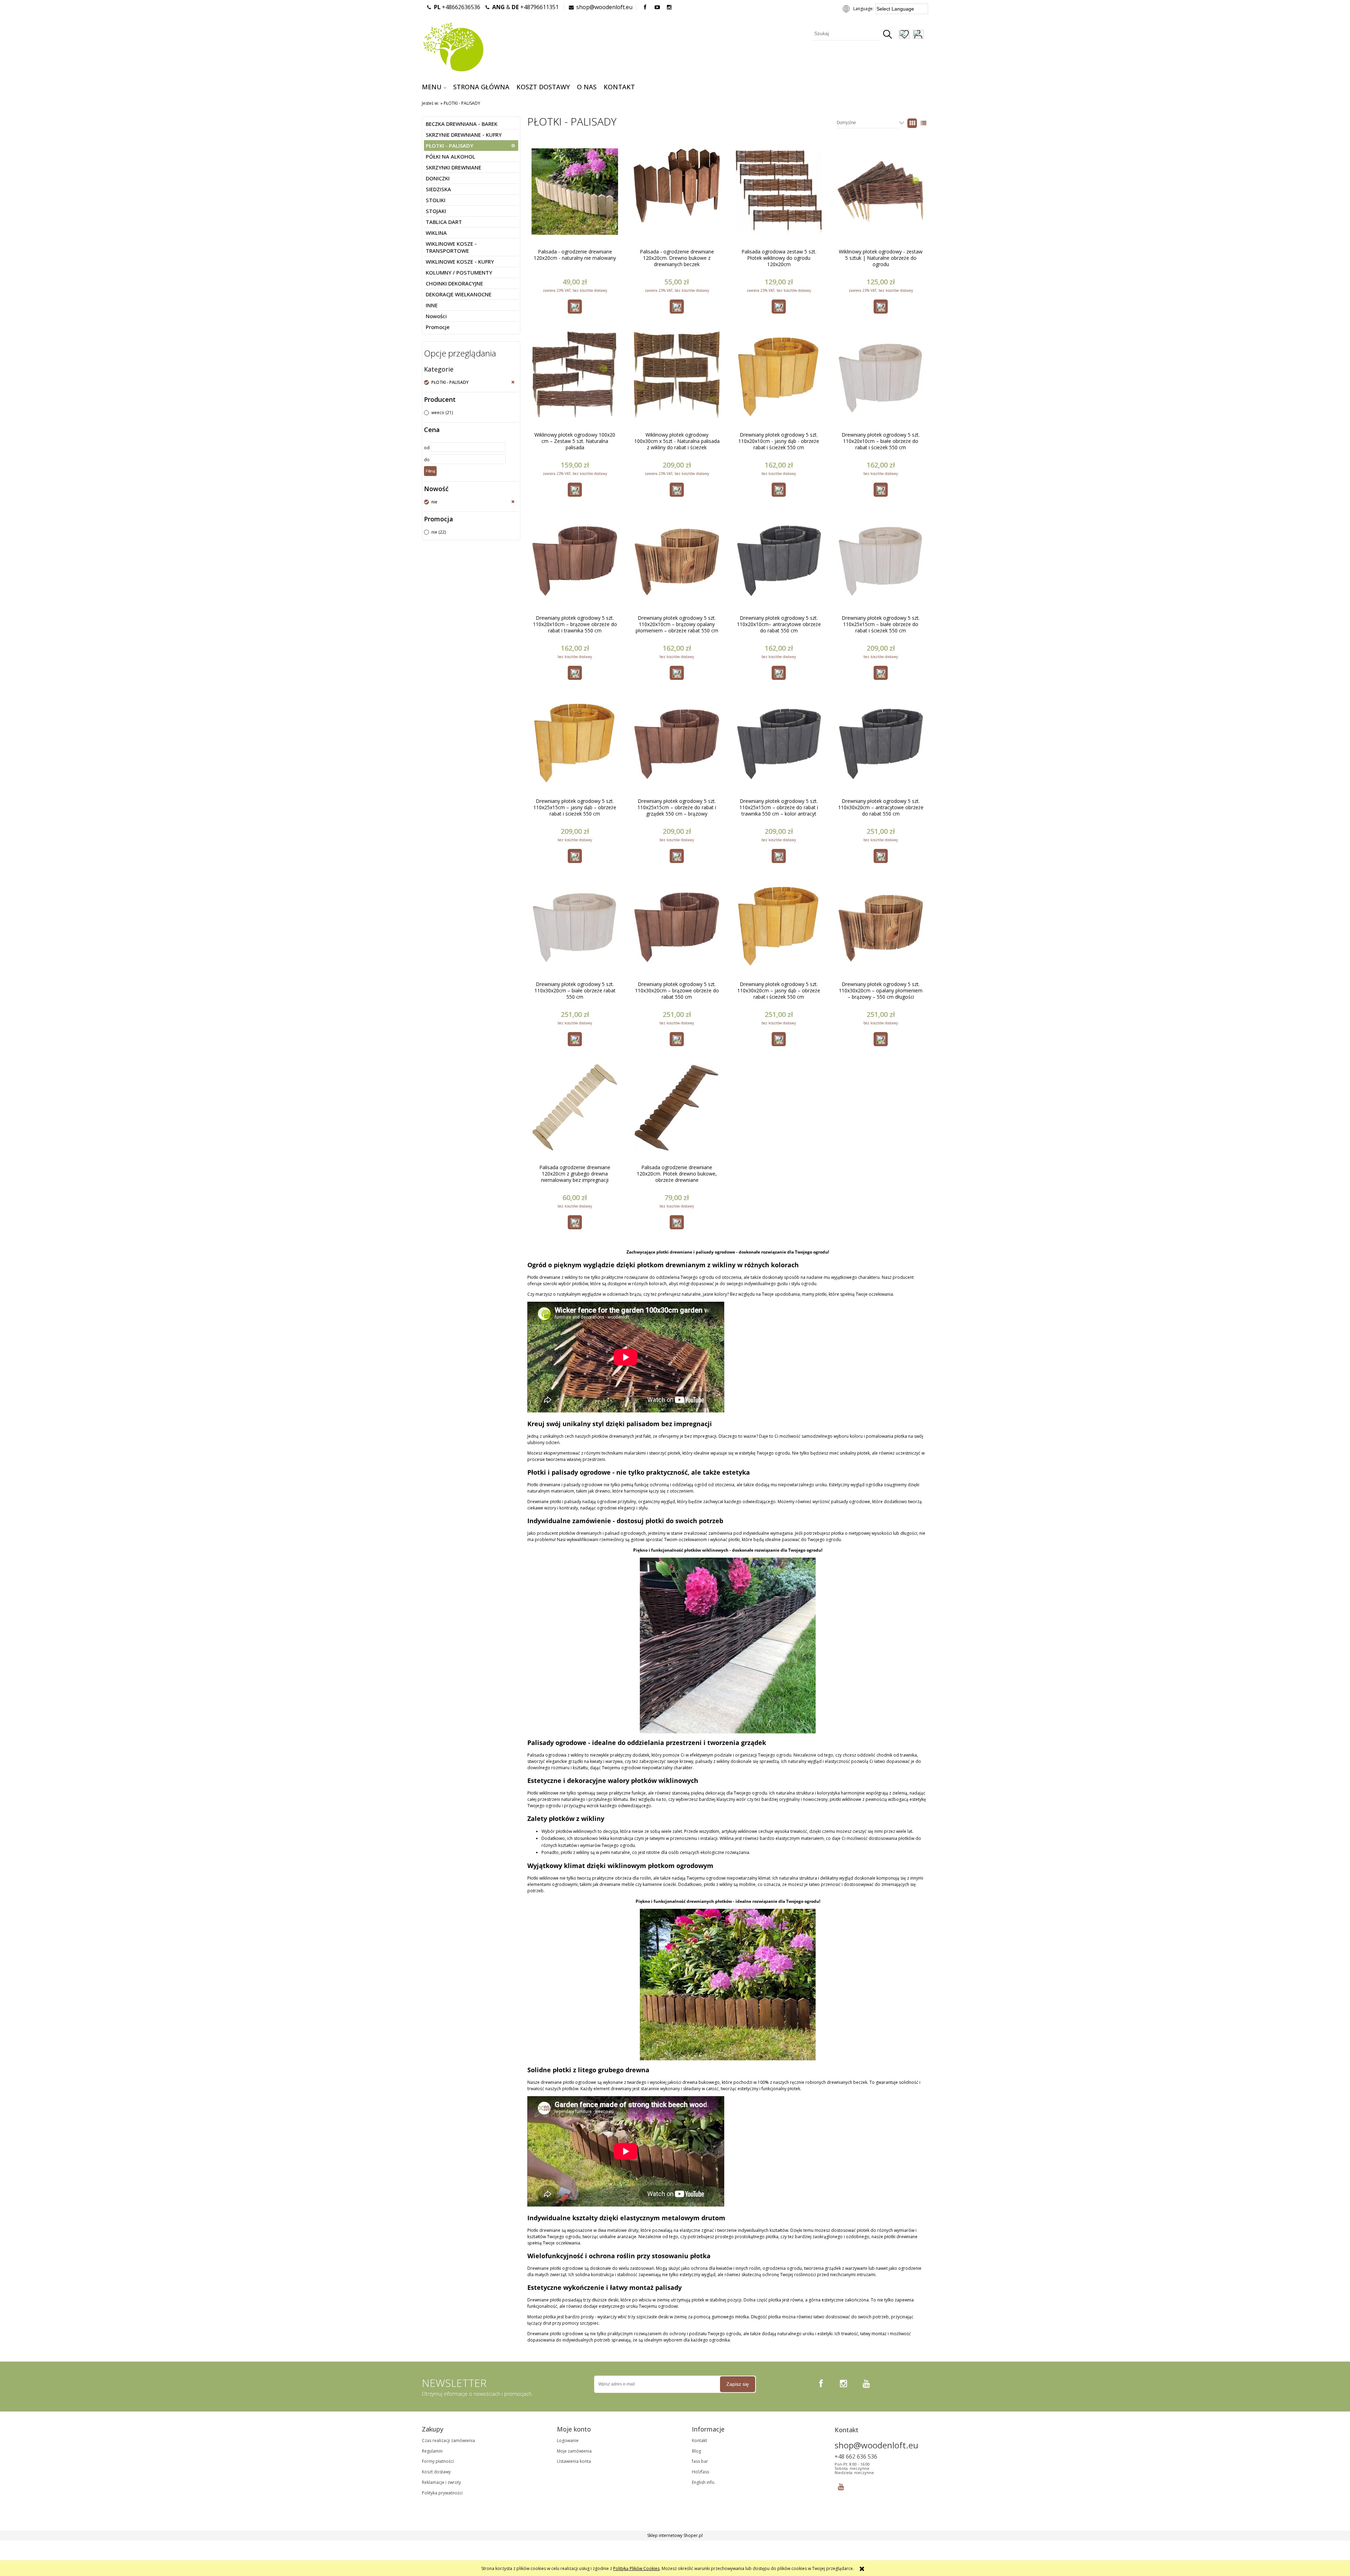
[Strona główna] (453, 46)
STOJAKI (436, 211)
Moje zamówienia (574, 2451)
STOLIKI (436, 200)
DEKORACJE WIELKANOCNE (459, 294)
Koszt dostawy (436, 2472)
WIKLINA (436, 233)
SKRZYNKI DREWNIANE (454, 167)
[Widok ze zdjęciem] (912, 123)
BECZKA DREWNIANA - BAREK (462, 124)
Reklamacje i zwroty (441, 2482)
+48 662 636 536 (856, 2456)
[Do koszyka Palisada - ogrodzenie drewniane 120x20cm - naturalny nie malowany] (575, 307)
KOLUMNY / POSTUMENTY (459, 272)
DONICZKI (438, 178)
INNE (432, 305)
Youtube (841, 2485)
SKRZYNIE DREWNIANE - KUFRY (464, 135)
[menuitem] (434, 87)
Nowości (436, 316)
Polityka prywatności (442, 2493)
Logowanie (568, 2440)
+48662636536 (457, 7)
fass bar (700, 2461)
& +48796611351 (525, 7)
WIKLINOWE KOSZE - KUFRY (460, 262)
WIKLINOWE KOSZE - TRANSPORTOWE (451, 247)
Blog (696, 2451)
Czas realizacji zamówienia (448, 2440)
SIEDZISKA (438, 189)
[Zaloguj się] (918, 35)
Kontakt (699, 2440)
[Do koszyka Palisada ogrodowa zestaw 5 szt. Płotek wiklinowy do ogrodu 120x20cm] (779, 307)
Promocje (438, 327)
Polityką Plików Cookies (636, 2568)
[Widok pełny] (924, 123)
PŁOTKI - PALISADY (449, 146)
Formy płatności (438, 2461)
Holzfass (700, 2472)
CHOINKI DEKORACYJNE (454, 283)
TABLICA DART (444, 222)
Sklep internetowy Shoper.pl (675, 2535)
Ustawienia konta (574, 2461)
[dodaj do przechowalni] (904, 35)
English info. (704, 2482)
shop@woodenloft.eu (604, 7)
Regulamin (432, 2451)
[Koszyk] (928, 35)
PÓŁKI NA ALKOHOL (451, 156)
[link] (470, 382)
